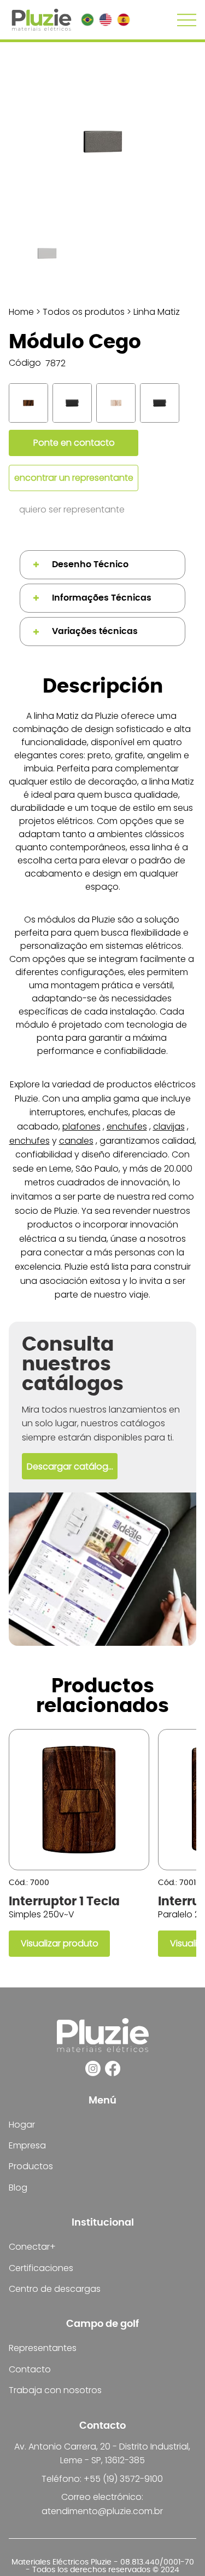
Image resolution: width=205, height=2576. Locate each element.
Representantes (43, 2348)
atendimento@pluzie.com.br (102, 2511)
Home (21, 312)
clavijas (169, 1126)
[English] (105, 20)
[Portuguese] (87, 20)
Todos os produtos (84, 312)
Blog (18, 2188)
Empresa (27, 2145)
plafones (81, 1126)
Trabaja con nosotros (55, 2390)
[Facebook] (113, 2068)
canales (76, 1141)
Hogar (22, 2125)
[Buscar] (24, 403)
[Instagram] (93, 2068)
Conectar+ (32, 2247)
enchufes (127, 1126)
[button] (70, 1466)
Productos (31, 2166)
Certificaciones (41, 2268)
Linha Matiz (157, 312)
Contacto (30, 2369)
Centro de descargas (55, 2289)
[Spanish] (123, 20)
